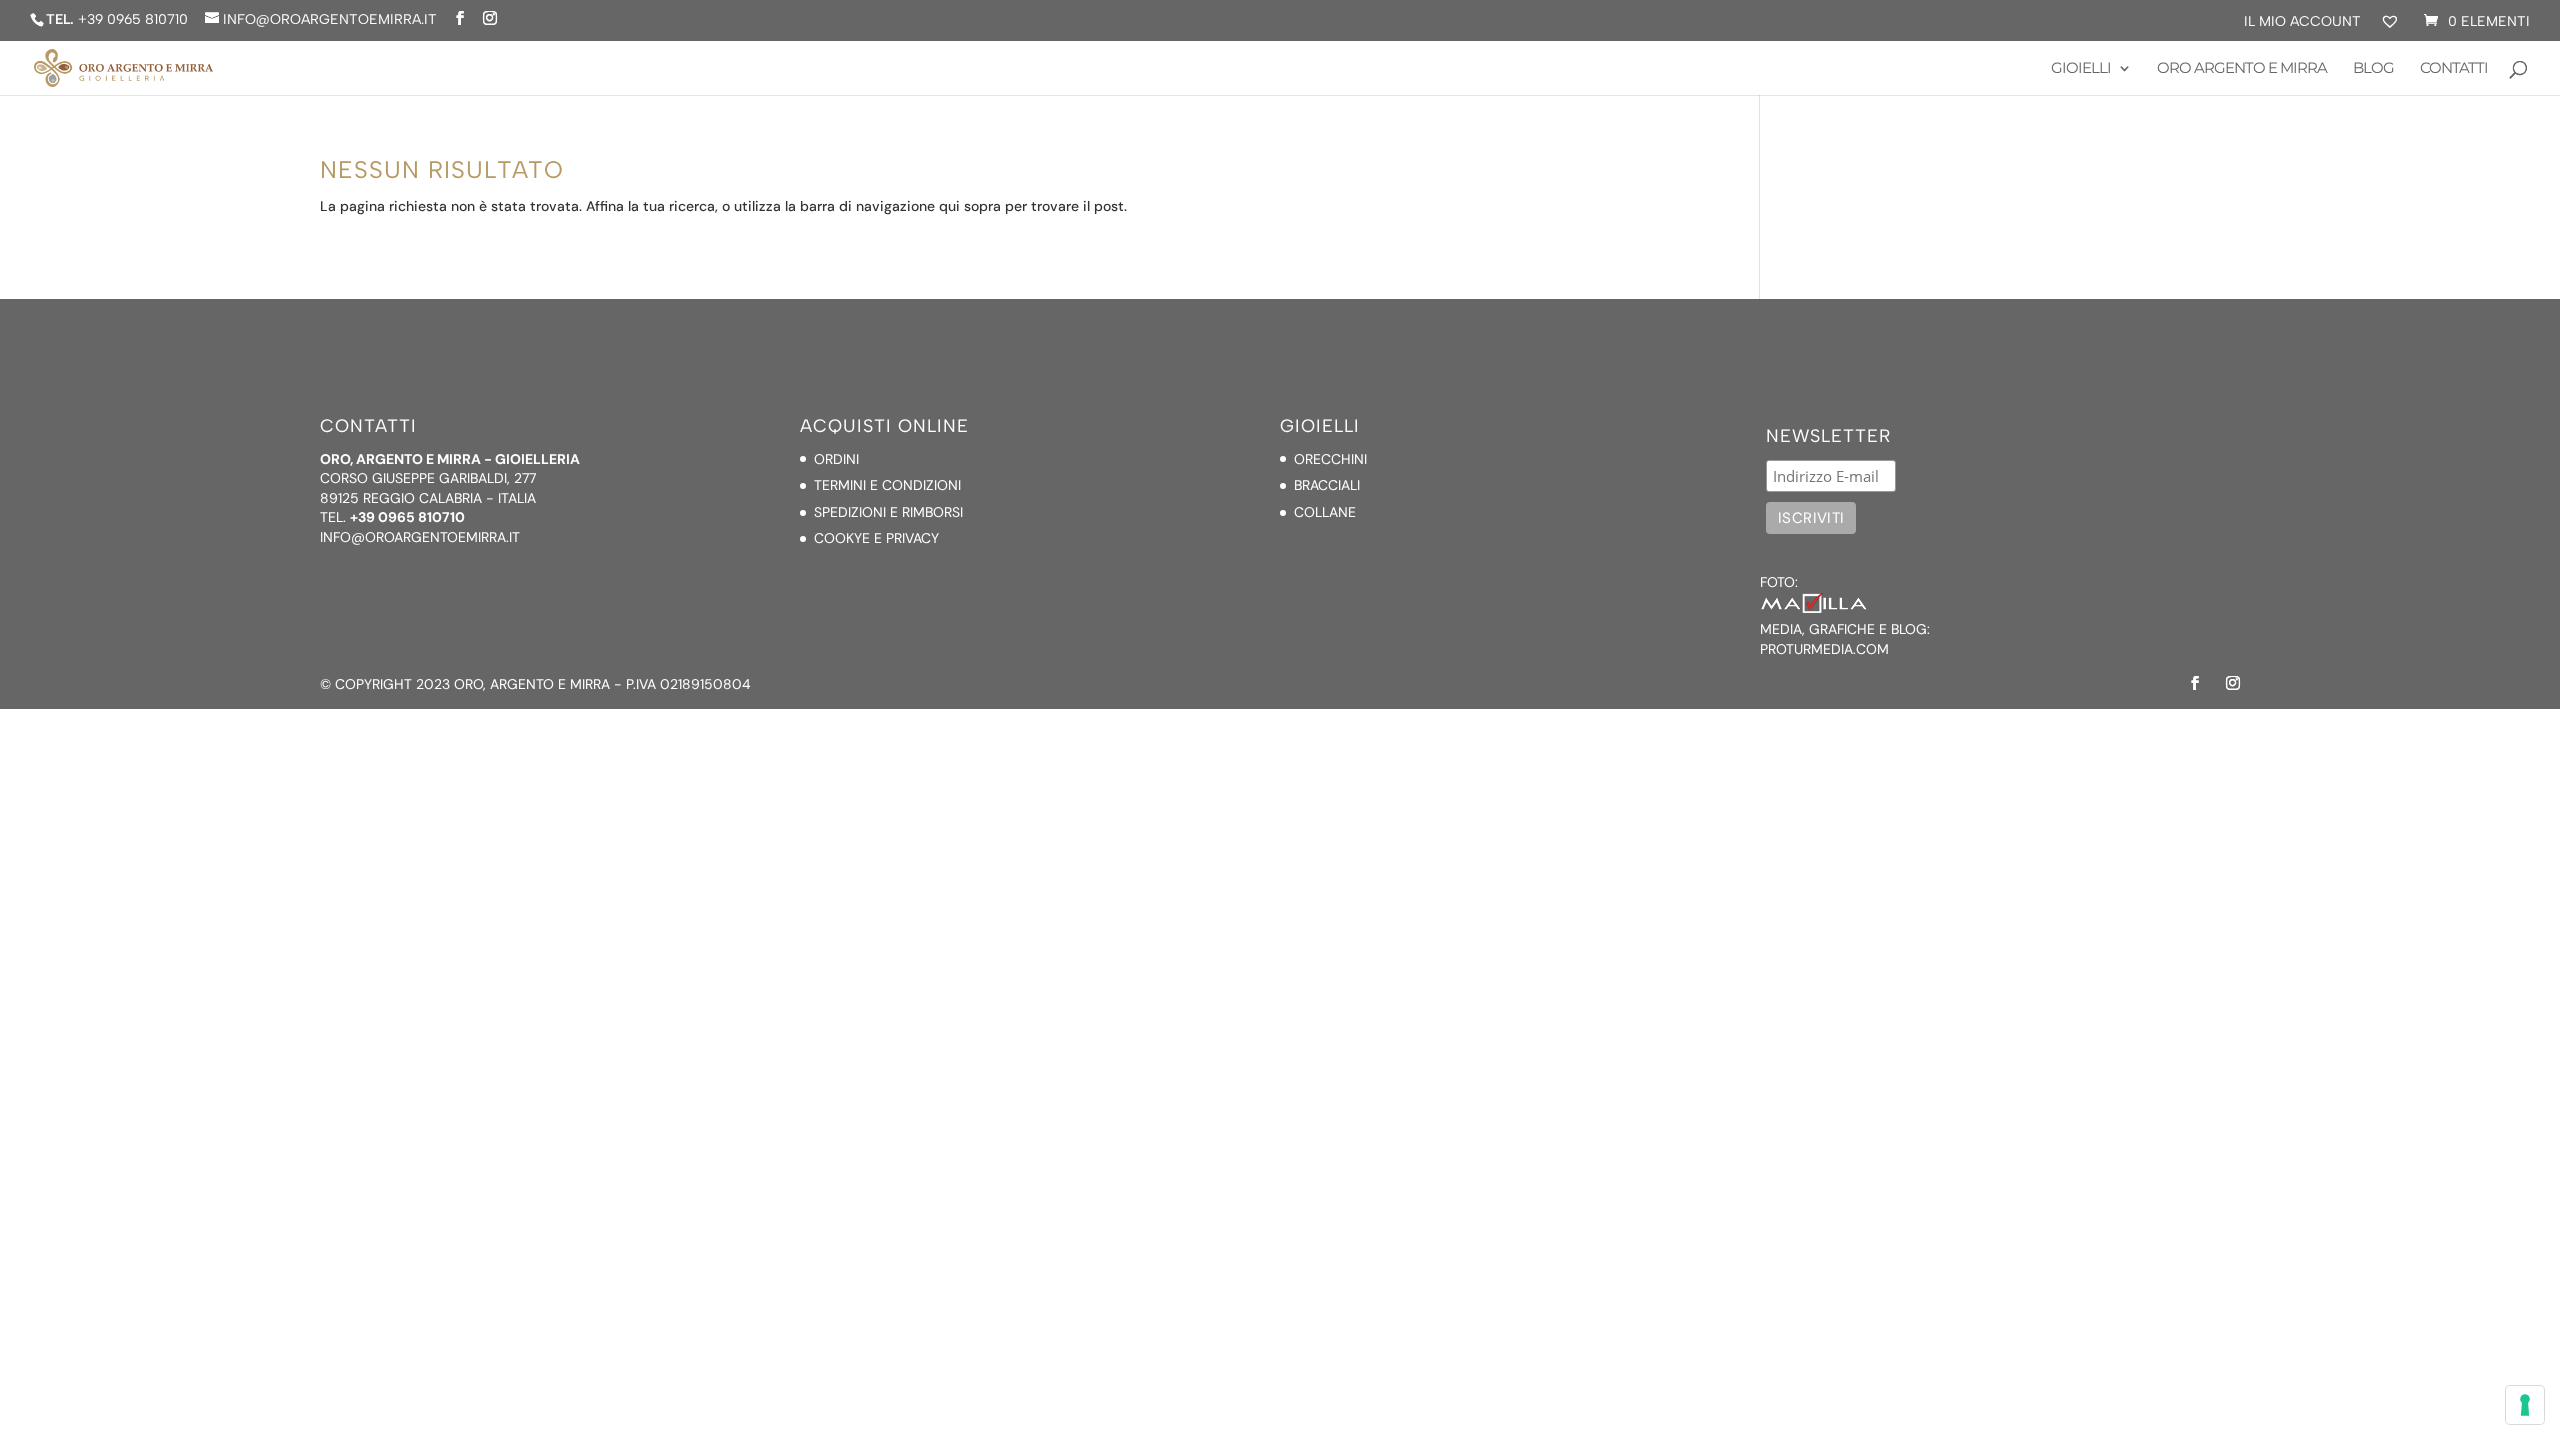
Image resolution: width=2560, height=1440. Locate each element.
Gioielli (2081, 69)
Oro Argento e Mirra (2242, 69)
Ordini (836, 459)
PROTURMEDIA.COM (1824, 649)
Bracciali (1327, 485)
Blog (2373, 69)
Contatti (2454, 69)
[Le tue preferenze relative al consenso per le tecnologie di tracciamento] (2525, 1405)
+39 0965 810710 (133, 19)
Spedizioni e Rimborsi (888, 512)
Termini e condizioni (887, 485)
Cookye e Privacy (876, 538)
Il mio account (2302, 22)
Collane (1325, 512)
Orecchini (1330, 459)
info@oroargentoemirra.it (420, 537)
